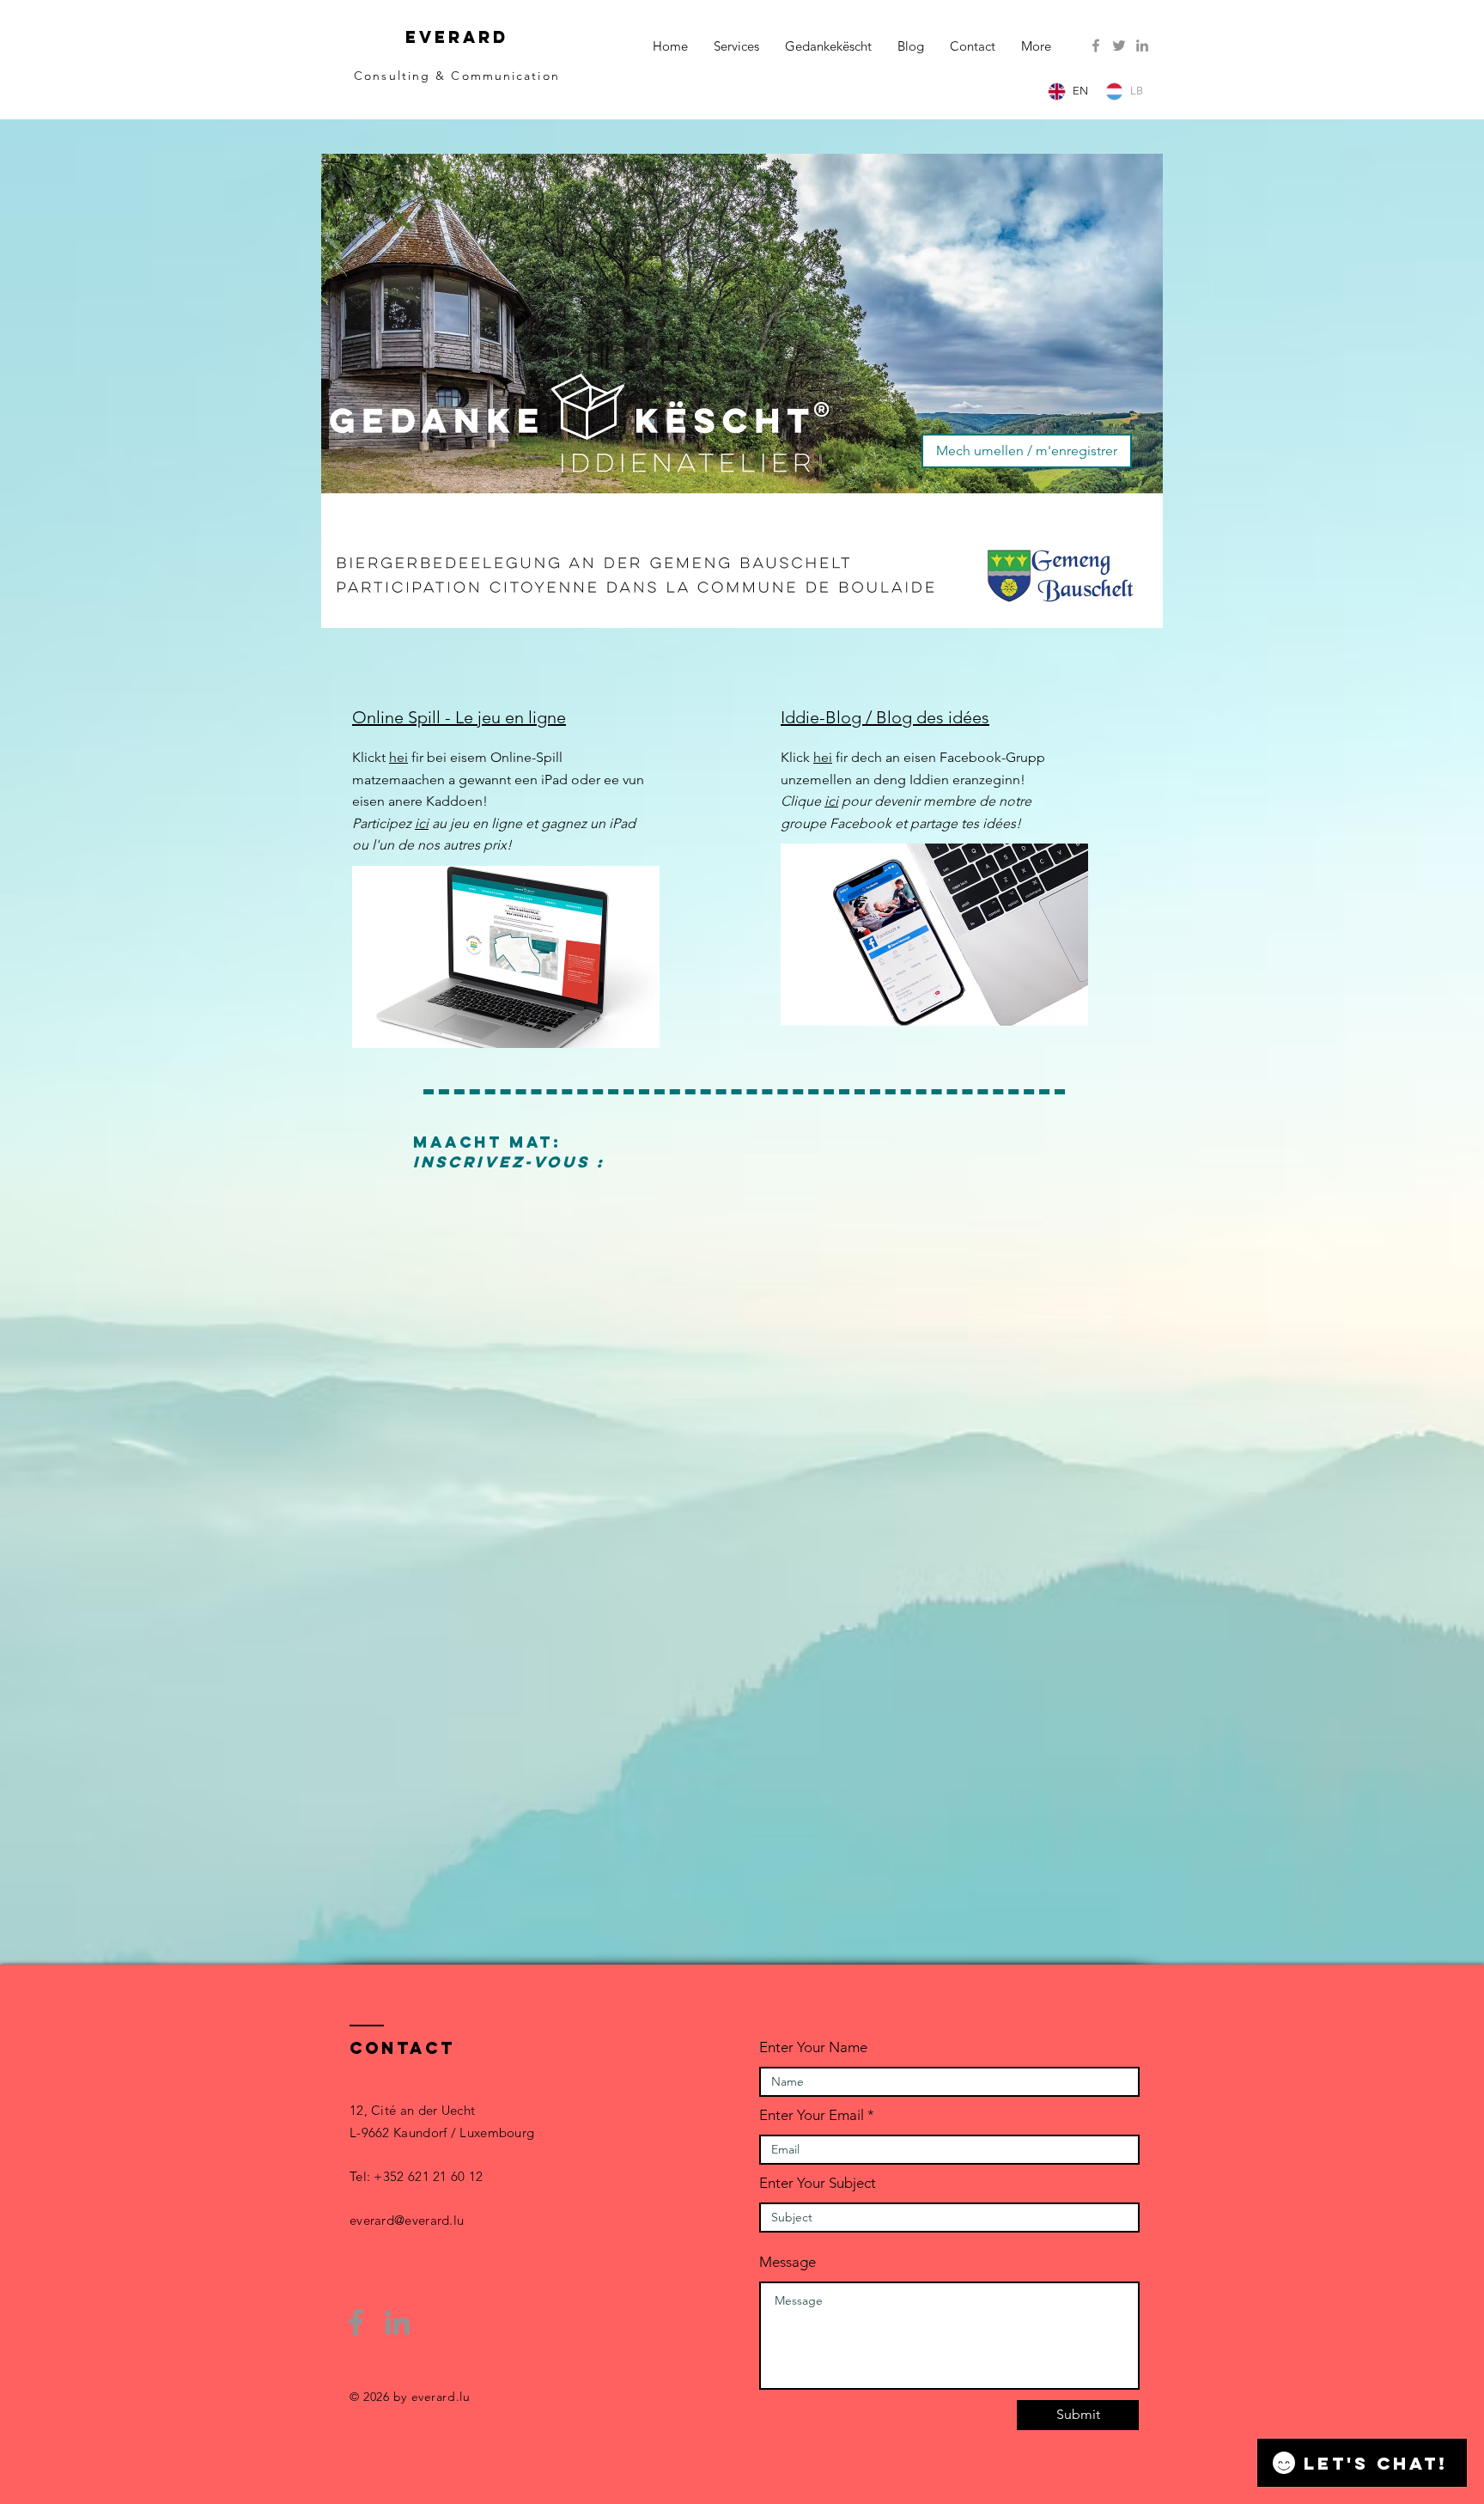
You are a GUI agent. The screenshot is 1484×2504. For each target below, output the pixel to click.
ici (422, 823)
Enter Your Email (812, 2115)
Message (788, 2262)
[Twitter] (1119, 46)
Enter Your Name (813, 2047)
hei (398, 757)
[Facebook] (1096, 46)
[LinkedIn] (1142, 46)
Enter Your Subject (818, 2183)
